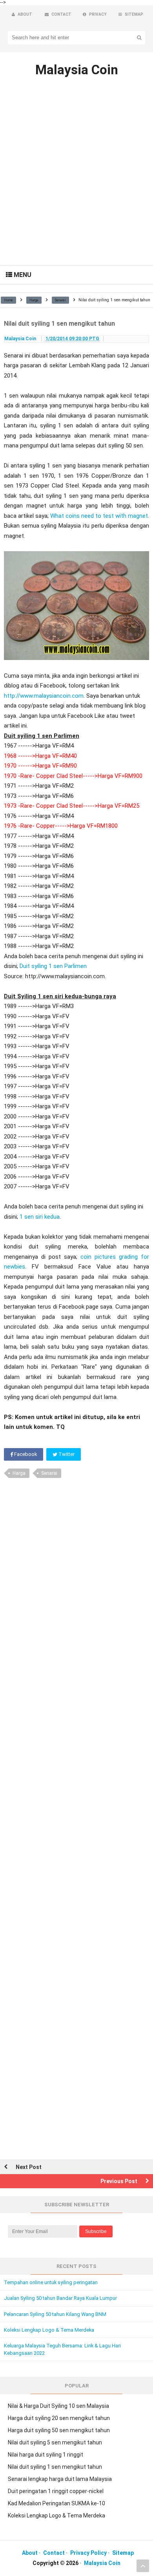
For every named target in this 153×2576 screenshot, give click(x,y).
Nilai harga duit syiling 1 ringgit (46, 2455)
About (30, 2553)
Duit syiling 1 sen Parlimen (53, 966)
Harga (19, 1473)
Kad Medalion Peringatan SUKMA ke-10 (56, 2503)
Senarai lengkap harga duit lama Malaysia (60, 2479)
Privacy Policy (88, 2553)
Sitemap (123, 2553)
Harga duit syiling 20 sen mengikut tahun (59, 2418)
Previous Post (119, 2181)
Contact (54, 2553)
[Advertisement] (76, 185)
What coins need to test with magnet (99, 516)
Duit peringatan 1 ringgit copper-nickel (56, 2491)
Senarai (49, 1473)
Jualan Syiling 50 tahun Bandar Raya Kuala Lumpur (60, 2298)
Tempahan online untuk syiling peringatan (51, 2282)
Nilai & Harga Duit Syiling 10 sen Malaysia (58, 2406)
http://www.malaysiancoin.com (44, 696)
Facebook (25, 1454)
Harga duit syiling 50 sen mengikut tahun (59, 2430)
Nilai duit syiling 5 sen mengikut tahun (55, 2442)
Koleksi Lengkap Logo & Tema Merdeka (49, 2330)
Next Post (29, 2167)
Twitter (66, 1454)
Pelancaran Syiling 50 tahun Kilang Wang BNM (55, 2314)
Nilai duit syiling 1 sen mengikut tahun (55, 2467)
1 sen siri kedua (40, 1217)
